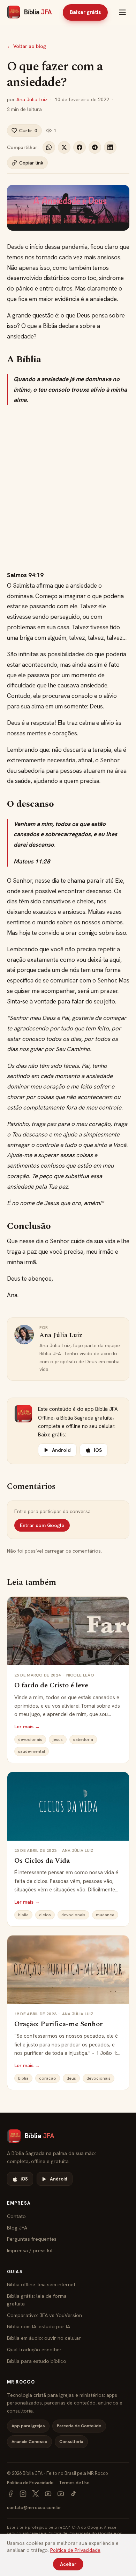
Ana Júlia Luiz (32, 99)
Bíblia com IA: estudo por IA (39, 2326)
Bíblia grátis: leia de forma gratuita (37, 2300)
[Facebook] (10, 2494)
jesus (58, 1739)
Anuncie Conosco (29, 2441)
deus (71, 2078)
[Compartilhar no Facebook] (80, 147)
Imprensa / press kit (30, 2250)
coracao (48, 2078)
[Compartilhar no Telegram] (95, 147)
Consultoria (71, 2441)
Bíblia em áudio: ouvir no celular (44, 2338)
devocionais (30, 1739)
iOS (98, 1450)
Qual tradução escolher (34, 2349)
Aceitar (68, 2564)
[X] (36, 2494)
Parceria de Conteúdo (79, 2426)
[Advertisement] (68, 488)
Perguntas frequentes (32, 2239)
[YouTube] (48, 2494)
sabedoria (83, 1739)
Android (61, 1450)
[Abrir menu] (122, 12)
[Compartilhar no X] (64, 147)
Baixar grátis (85, 12)
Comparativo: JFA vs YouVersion (44, 2315)
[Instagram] (23, 2494)
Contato (16, 2216)
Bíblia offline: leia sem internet (41, 2284)
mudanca (105, 1915)
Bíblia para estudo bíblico (37, 2361)
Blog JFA (17, 2228)
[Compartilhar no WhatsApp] (49, 147)
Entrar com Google (42, 1525)
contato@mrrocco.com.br (34, 2508)
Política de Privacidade (30, 2483)
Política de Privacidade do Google (80, 2533)
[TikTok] (73, 2494)
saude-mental (32, 1751)
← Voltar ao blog (27, 46)
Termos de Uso (74, 2483)
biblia (23, 1915)
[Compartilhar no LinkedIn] (110, 147)
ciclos (45, 1915)
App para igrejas (28, 2426)
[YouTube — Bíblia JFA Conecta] (61, 2494)
